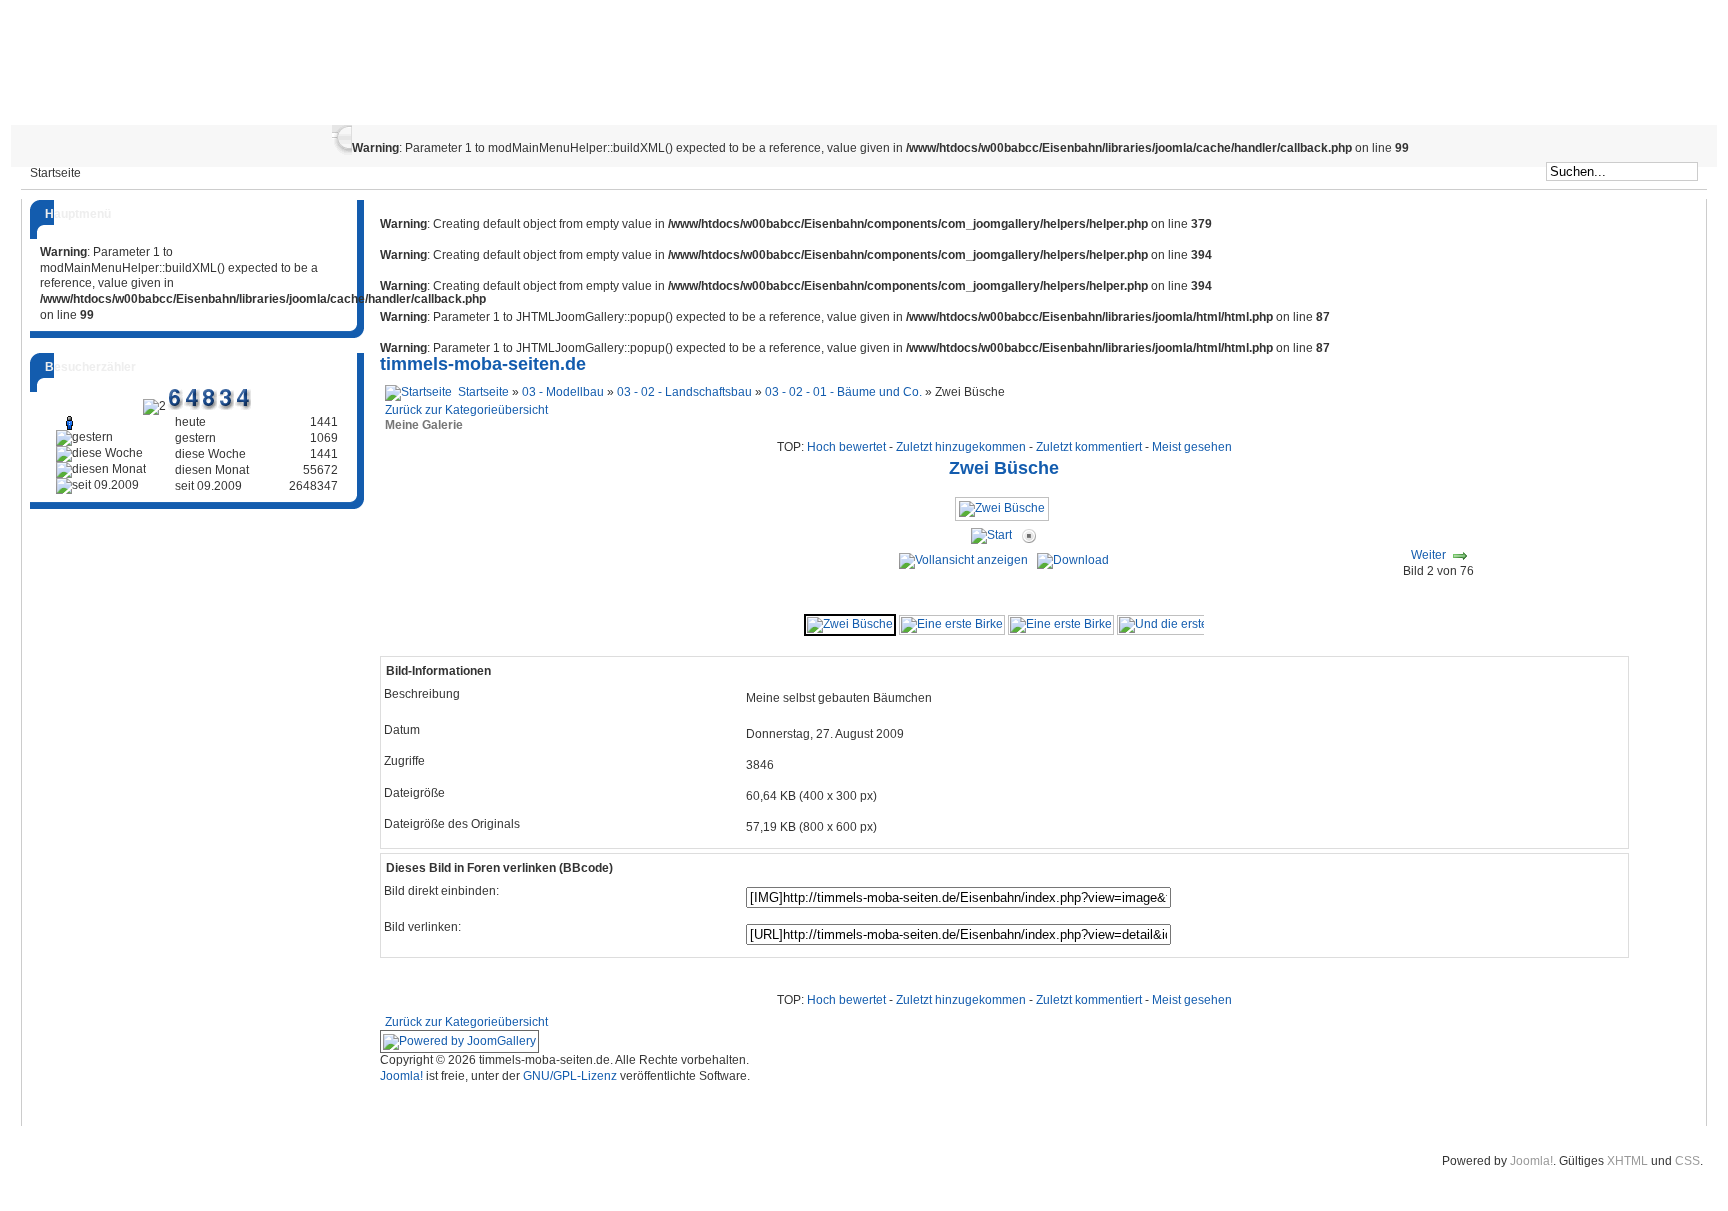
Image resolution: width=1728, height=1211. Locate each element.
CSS (1687, 1161)
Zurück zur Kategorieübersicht (466, 410)
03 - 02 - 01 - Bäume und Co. (843, 392)
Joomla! (401, 1076)
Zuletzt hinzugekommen (961, 447)
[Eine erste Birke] (952, 624)
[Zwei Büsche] (1004, 516)
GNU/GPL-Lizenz (570, 1076)
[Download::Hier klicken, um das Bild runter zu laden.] (1073, 560)
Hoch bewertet (846, 447)
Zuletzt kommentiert (1089, 447)
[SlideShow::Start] (991, 536)
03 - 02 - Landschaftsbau (684, 392)
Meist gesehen (1192, 447)
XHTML (1627, 1161)
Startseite (483, 392)
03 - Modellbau (563, 392)
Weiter (1428, 555)
